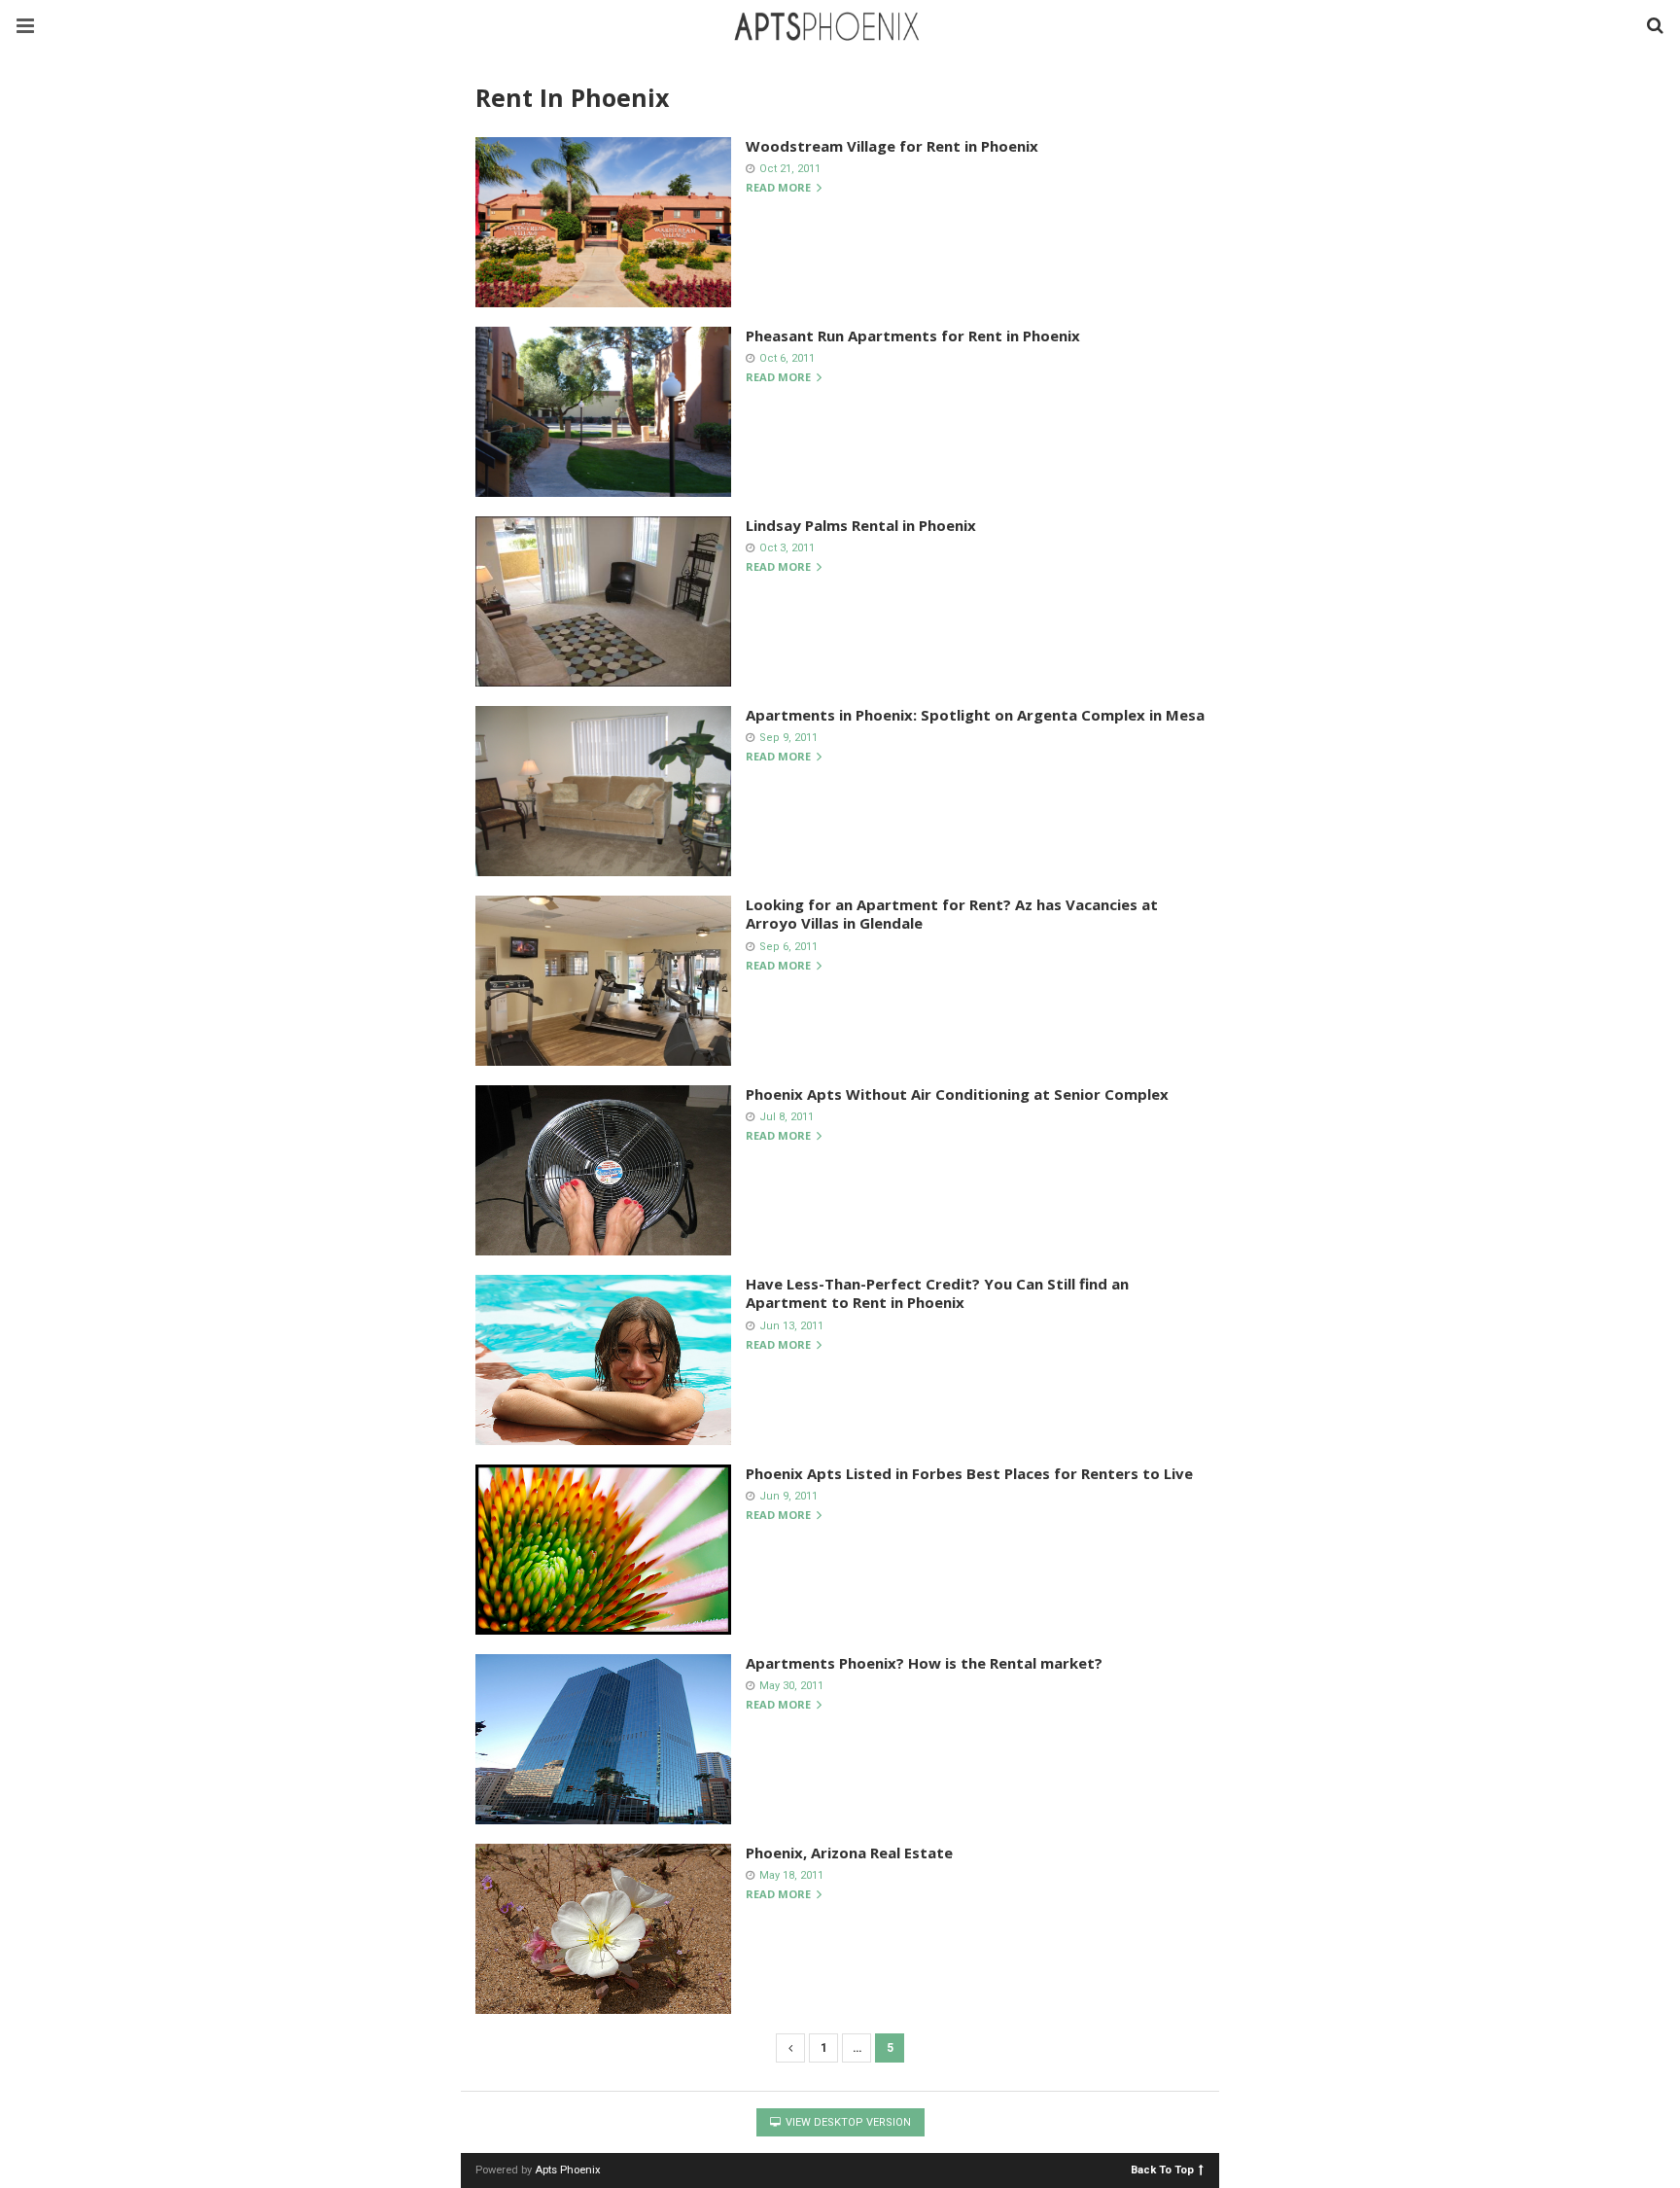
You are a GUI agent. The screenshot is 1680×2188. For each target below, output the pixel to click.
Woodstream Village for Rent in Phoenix (892, 146)
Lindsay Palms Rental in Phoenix (861, 525)
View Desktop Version (847, 2122)
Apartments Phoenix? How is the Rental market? (924, 1663)
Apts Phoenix (568, 2170)
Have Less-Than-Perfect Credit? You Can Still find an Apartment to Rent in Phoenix (937, 1293)
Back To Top (1162, 2169)
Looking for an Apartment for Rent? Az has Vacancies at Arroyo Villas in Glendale (952, 914)
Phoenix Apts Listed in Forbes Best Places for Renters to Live (969, 1473)
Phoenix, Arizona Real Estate (849, 1853)
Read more (780, 188)
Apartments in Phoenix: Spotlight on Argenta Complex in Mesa (975, 715)
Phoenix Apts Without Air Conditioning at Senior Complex (957, 1094)
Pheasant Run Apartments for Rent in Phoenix (913, 335)
